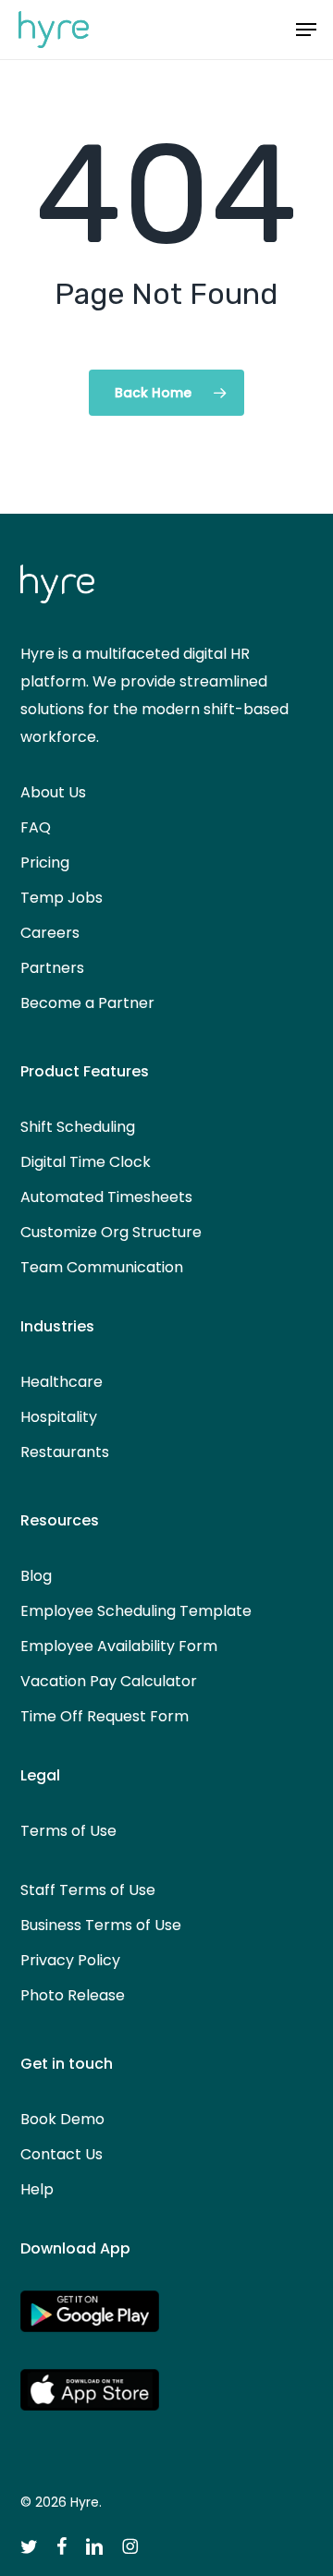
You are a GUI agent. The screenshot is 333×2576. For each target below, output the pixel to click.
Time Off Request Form (105, 1716)
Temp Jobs (62, 898)
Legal (40, 1775)
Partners (52, 968)
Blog (36, 1576)
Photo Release (73, 1995)
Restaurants (65, 1452)
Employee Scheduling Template (136, 1611)
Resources (60, 1520)
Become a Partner (87, 1003)
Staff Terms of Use (88, 1890)
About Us (53, 792)
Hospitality (59, 1417)
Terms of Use (68, 1831)
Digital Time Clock (86, 1162)
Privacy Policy (70, 1960)
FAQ (36, 827)
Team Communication (102, 1267)
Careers (50, 933)
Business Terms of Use (101, 1925)
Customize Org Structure (111, 1232)
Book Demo (62, 2119)
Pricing (45, 863)
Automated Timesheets (106, 1197)
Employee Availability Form (119, 1646)
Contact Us (62, 2154)
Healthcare (62, 1382)
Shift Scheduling (78, 1127)
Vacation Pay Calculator (109, 1681)
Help (37, 2189)
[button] (306, 30)
